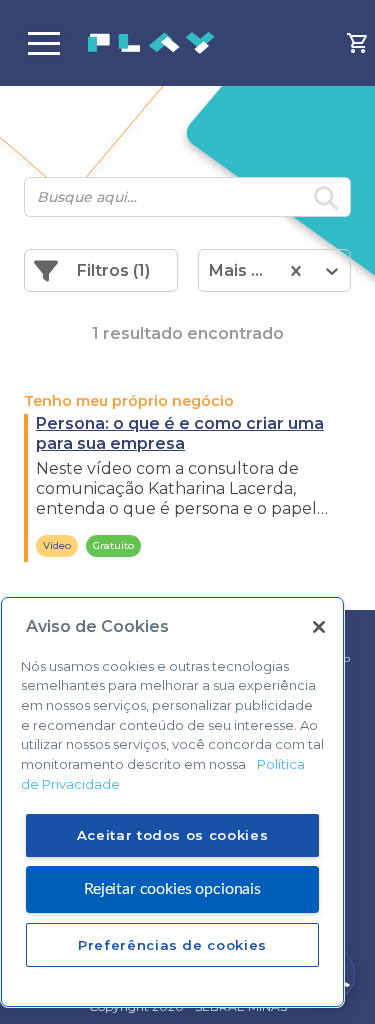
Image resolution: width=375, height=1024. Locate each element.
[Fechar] (319, 627)
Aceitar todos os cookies (173, 835)
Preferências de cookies (172, 945)
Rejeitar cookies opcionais (172, 889)
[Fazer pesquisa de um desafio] (326, 201)
